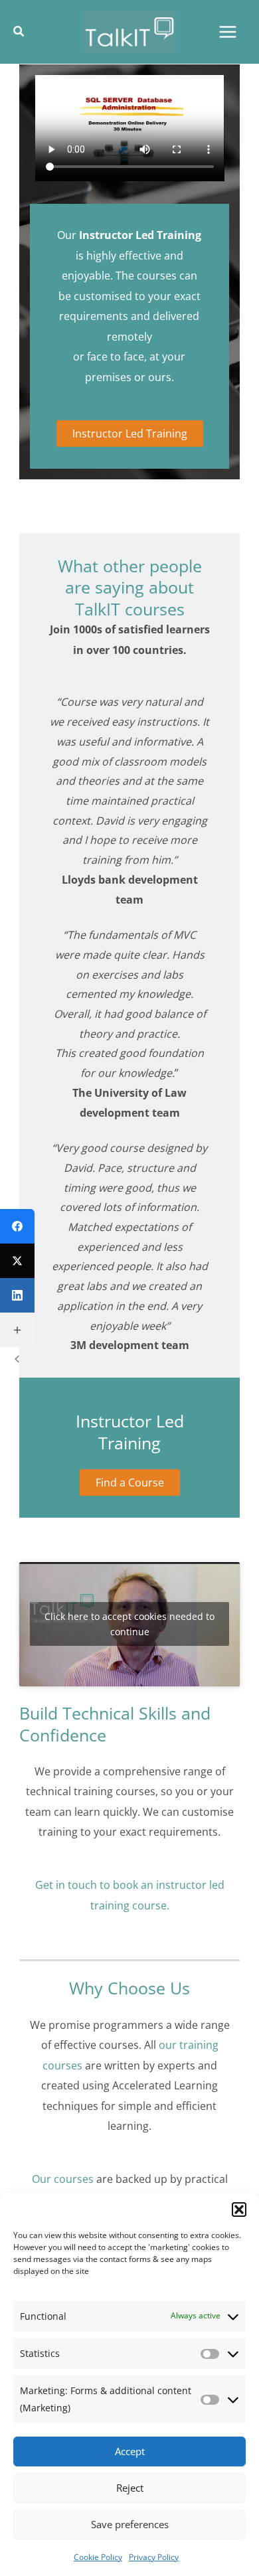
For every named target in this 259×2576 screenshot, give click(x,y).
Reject (130, 2488)
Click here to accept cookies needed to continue (129, 1624)
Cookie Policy (98, 2557)
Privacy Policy (154, 2557)
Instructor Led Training (130, 433)
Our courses (63, 2179)
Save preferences (130, 2524)
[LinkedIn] (17, 1295)
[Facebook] (17, 1226)
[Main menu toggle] (227, 32)
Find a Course (130, 1482)
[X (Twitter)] (17, 1261)
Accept (130, 2451)
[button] (239, 2210)
